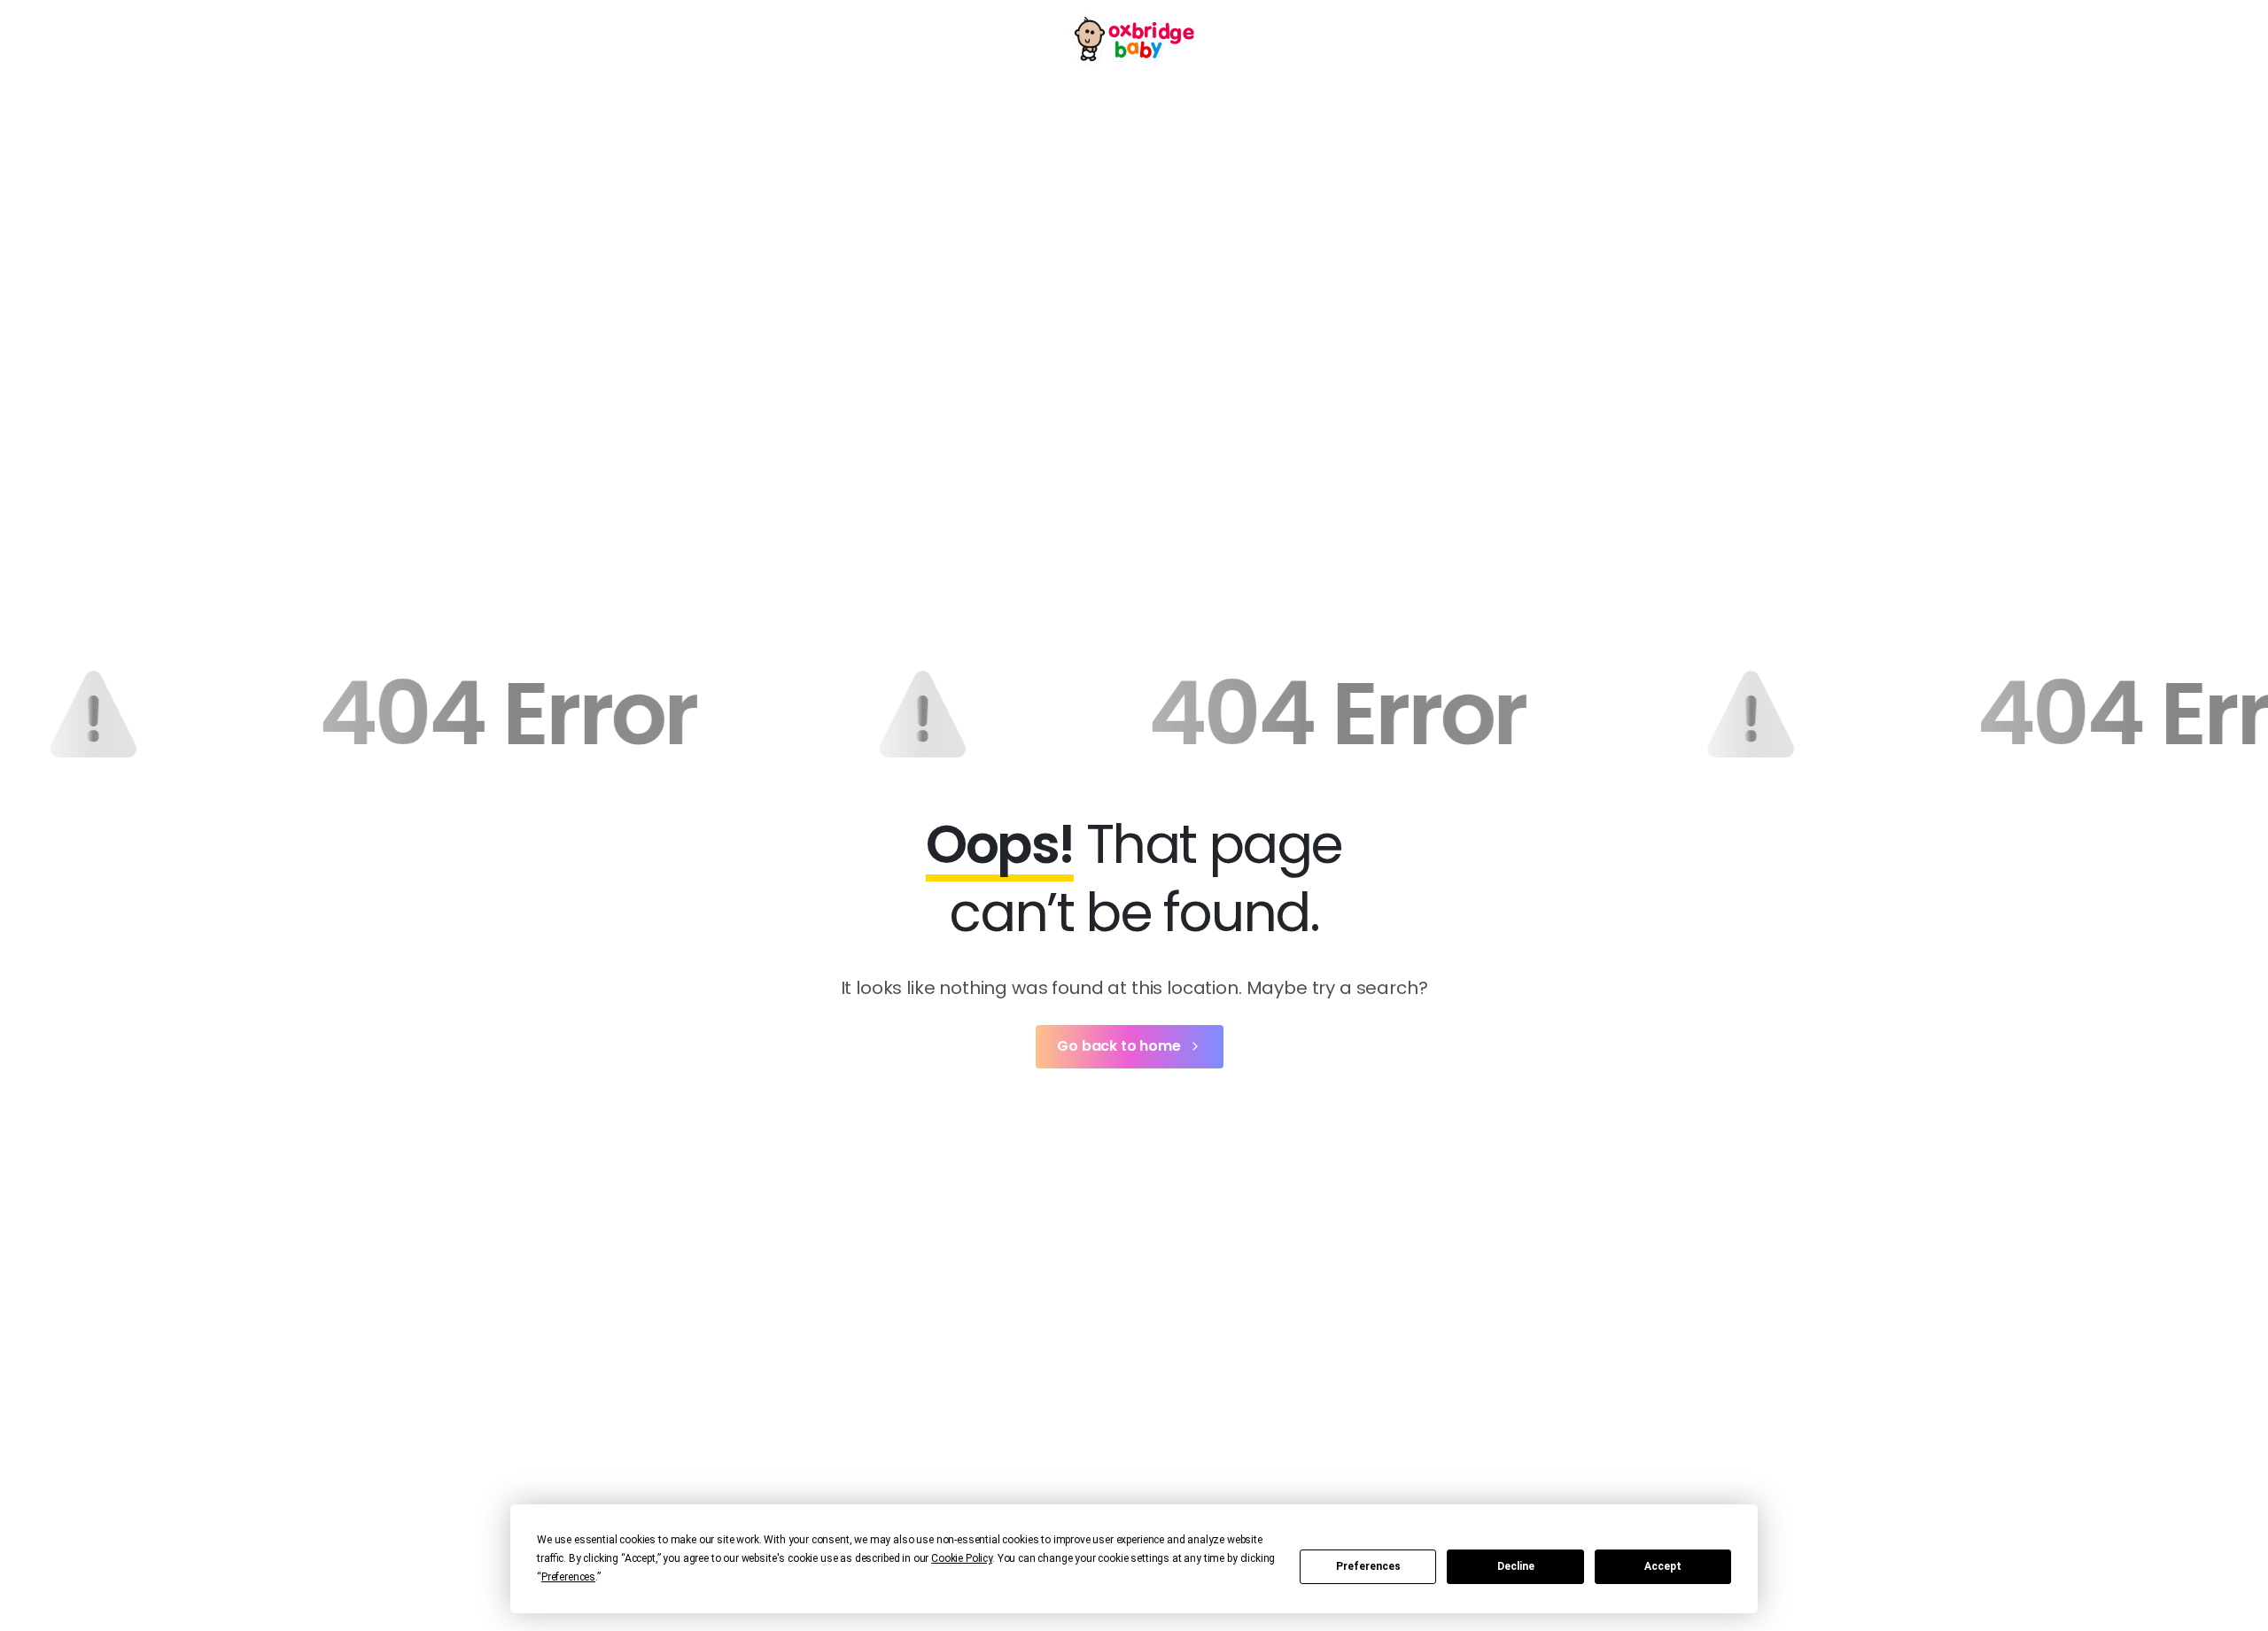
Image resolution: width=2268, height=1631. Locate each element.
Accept (1663, 1566)
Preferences (1368, 1566)
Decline (1516, 1566)
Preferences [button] (568, 1577)
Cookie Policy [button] (962, 1558)
